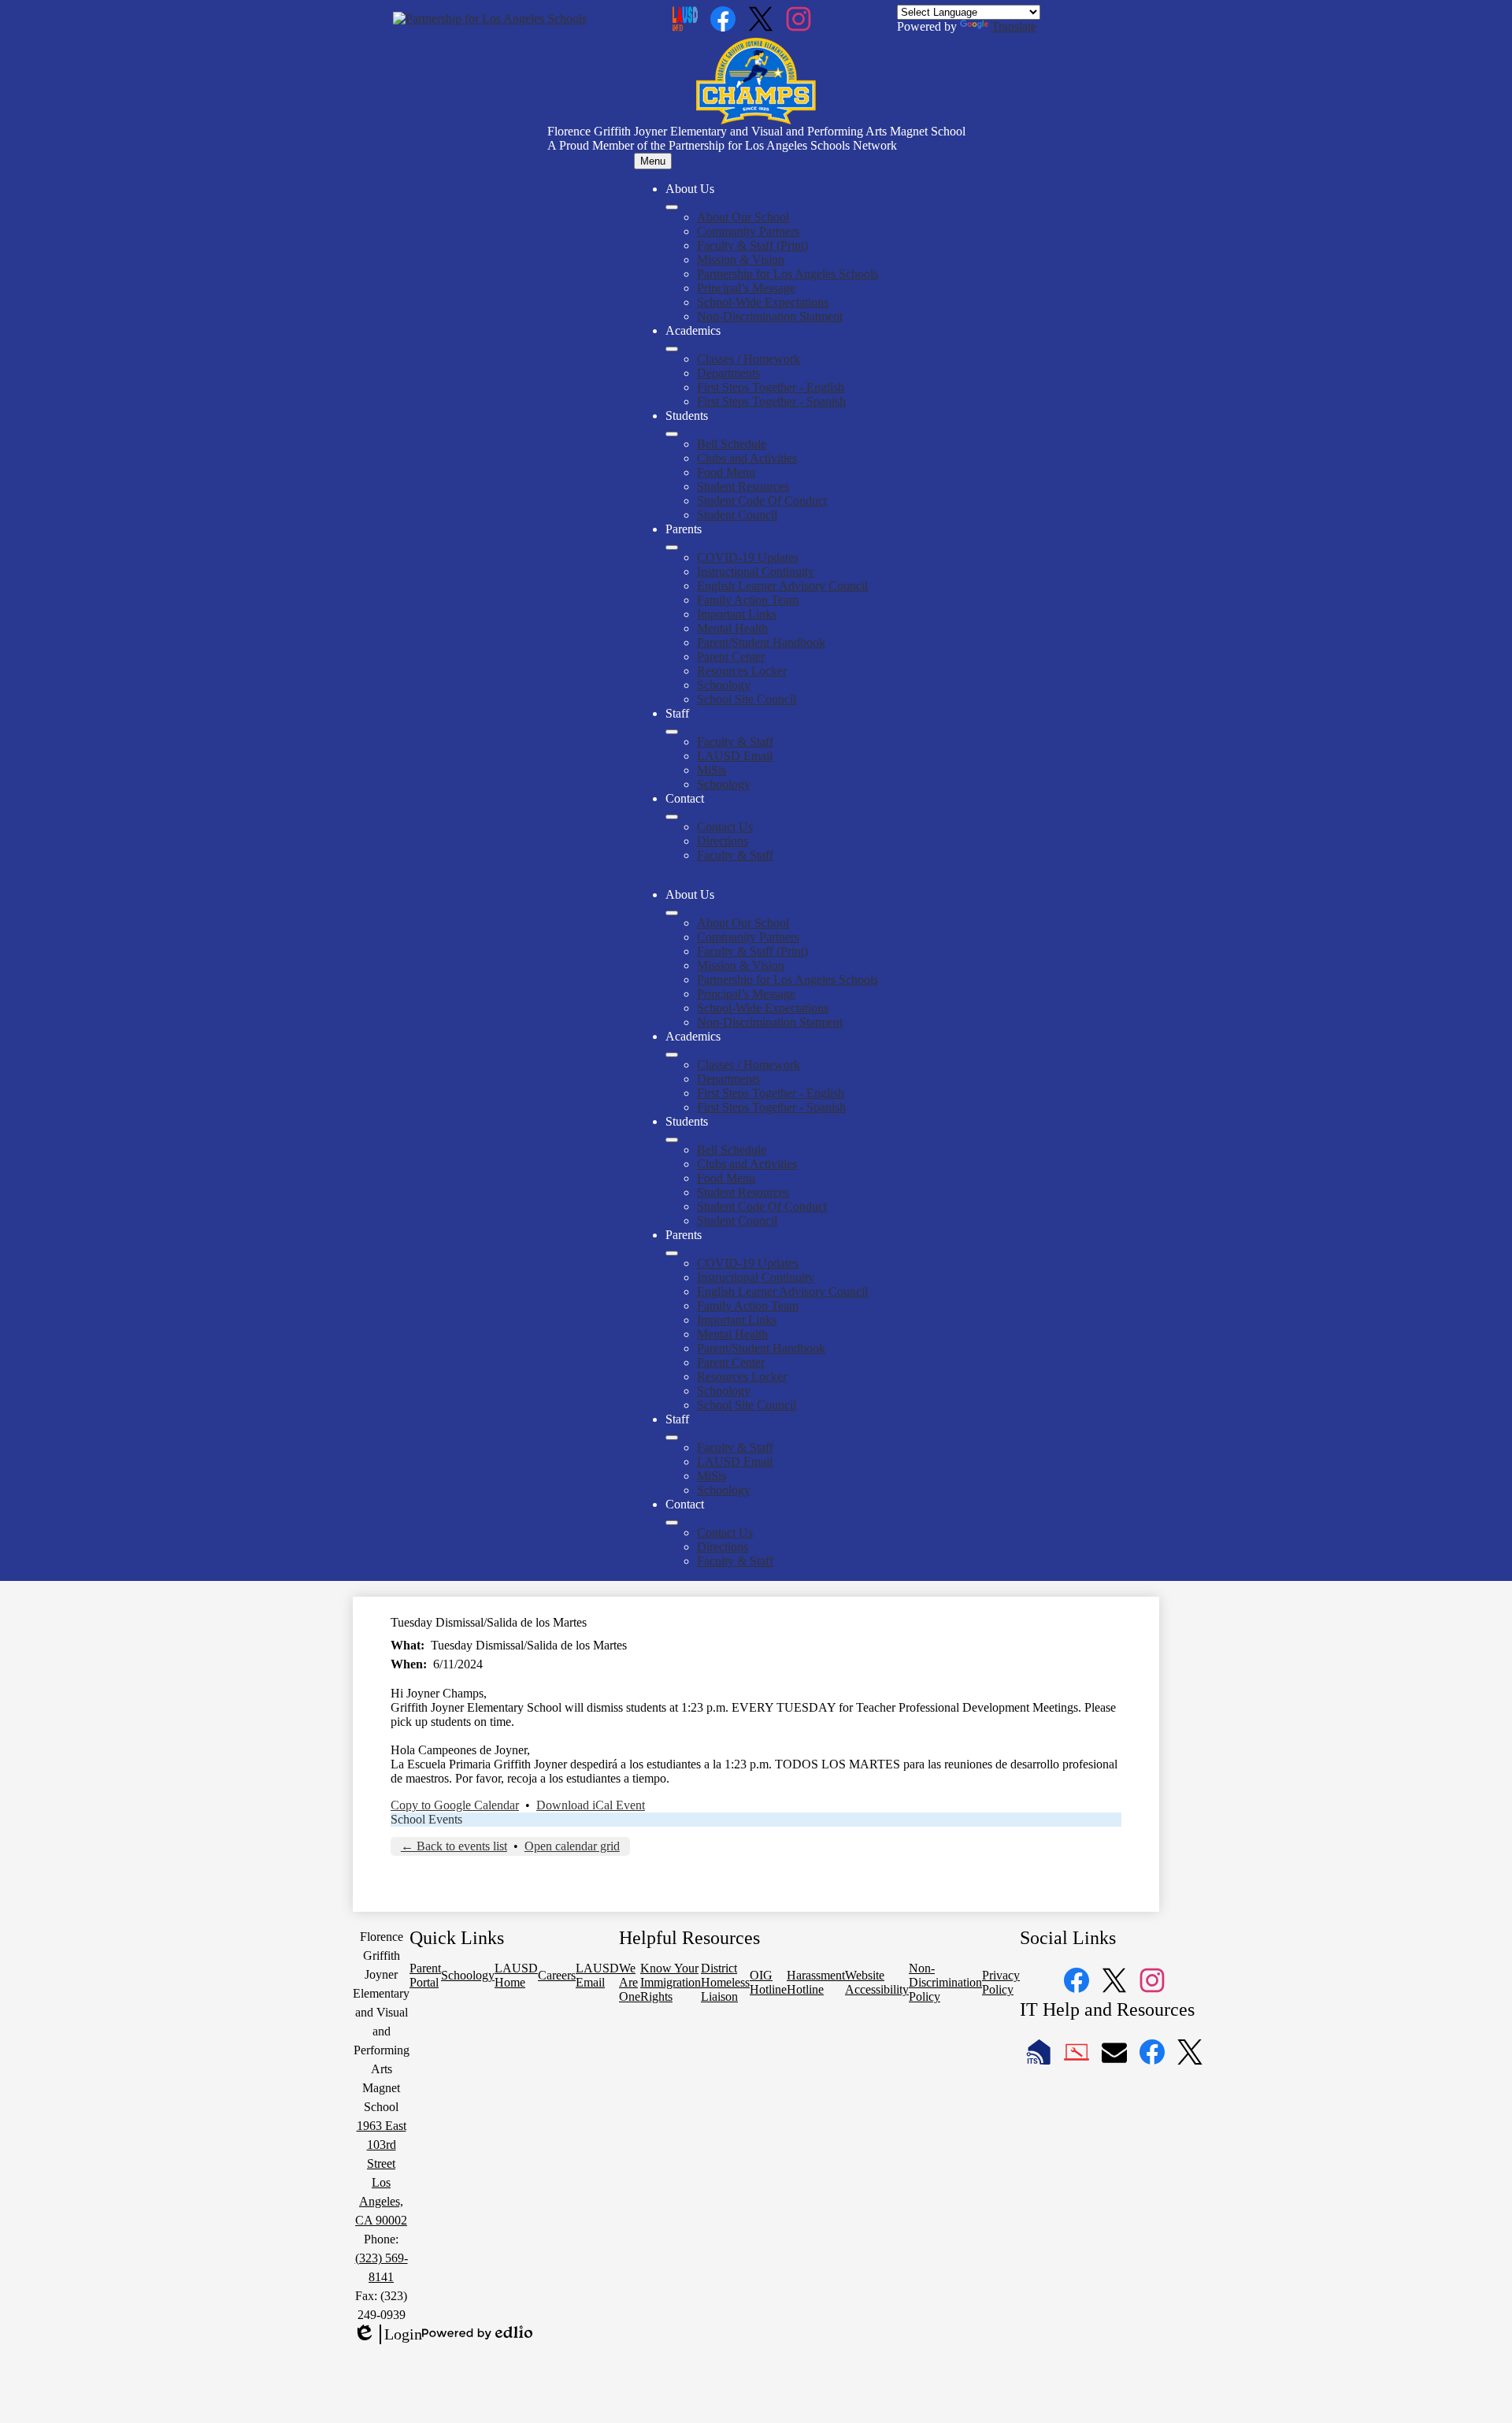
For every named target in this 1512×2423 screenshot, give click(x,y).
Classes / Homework (749, 359)
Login (387, 2335)
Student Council (737, 515)
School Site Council (747, 699)
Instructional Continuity (756, 571)
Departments (728, 373)
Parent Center (731, 657)
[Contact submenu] (672, 817)
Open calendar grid (572, 1846)
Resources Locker (742, 671)
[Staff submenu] (672, 732)
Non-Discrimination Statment (770, 316)
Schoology (724, 685)
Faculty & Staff (735, 742)
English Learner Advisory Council (782, 586)
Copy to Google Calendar (455, 1805)
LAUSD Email (735, 756)
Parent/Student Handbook (761, 642)
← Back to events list (454, 1846)
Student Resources (743, 486)
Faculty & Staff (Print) (752, 245)
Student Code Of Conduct (762, 501)
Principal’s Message (746, 288)
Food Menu (726, 472)
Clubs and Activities (747, 458)
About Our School (743, 217)
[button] (672, 913)
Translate (1014, 26)
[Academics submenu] (672, 349)
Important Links (737, 614)
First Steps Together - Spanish (771, 401)
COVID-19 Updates (748, 557)
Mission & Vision (741, 260)
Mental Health (732, 628)
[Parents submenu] (672, 547)
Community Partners (748, 231)
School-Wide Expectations (763, 302)
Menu (653, 161)
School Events (426, 1819)
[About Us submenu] (672, 207)
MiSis (712, 770)
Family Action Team (748, 600)
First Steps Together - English (771, 387)
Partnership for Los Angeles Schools (787, 274)
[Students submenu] (672, 434)
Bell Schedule (732, 444)
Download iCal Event (591, 1805)
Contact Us (725, 827)
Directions (723, 841)
